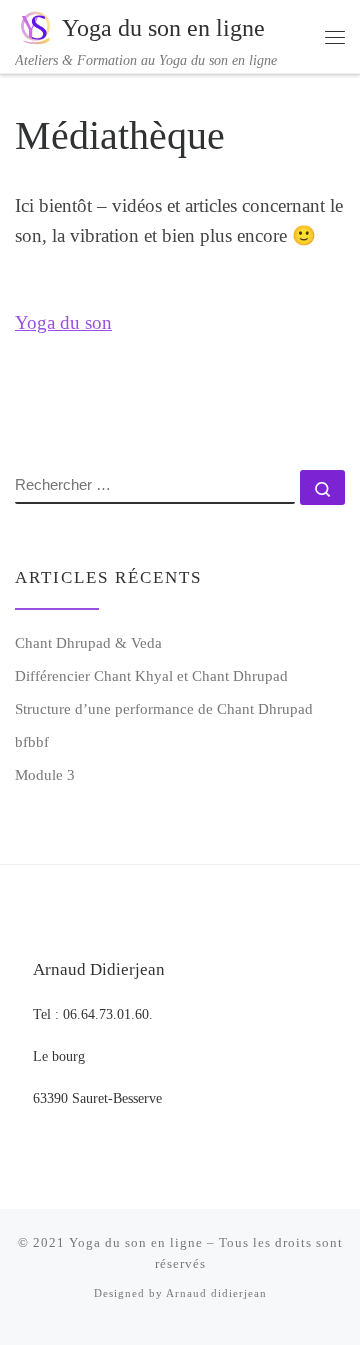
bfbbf (32, 741)
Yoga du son (63, 322)
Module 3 (45, 774)
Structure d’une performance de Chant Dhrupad (164, 708)
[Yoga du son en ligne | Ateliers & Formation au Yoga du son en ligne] (35, 26)
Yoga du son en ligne (136, 1242)
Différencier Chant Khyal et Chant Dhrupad (151, 675)
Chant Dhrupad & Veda (88, 642)
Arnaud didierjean (216, 1293)
